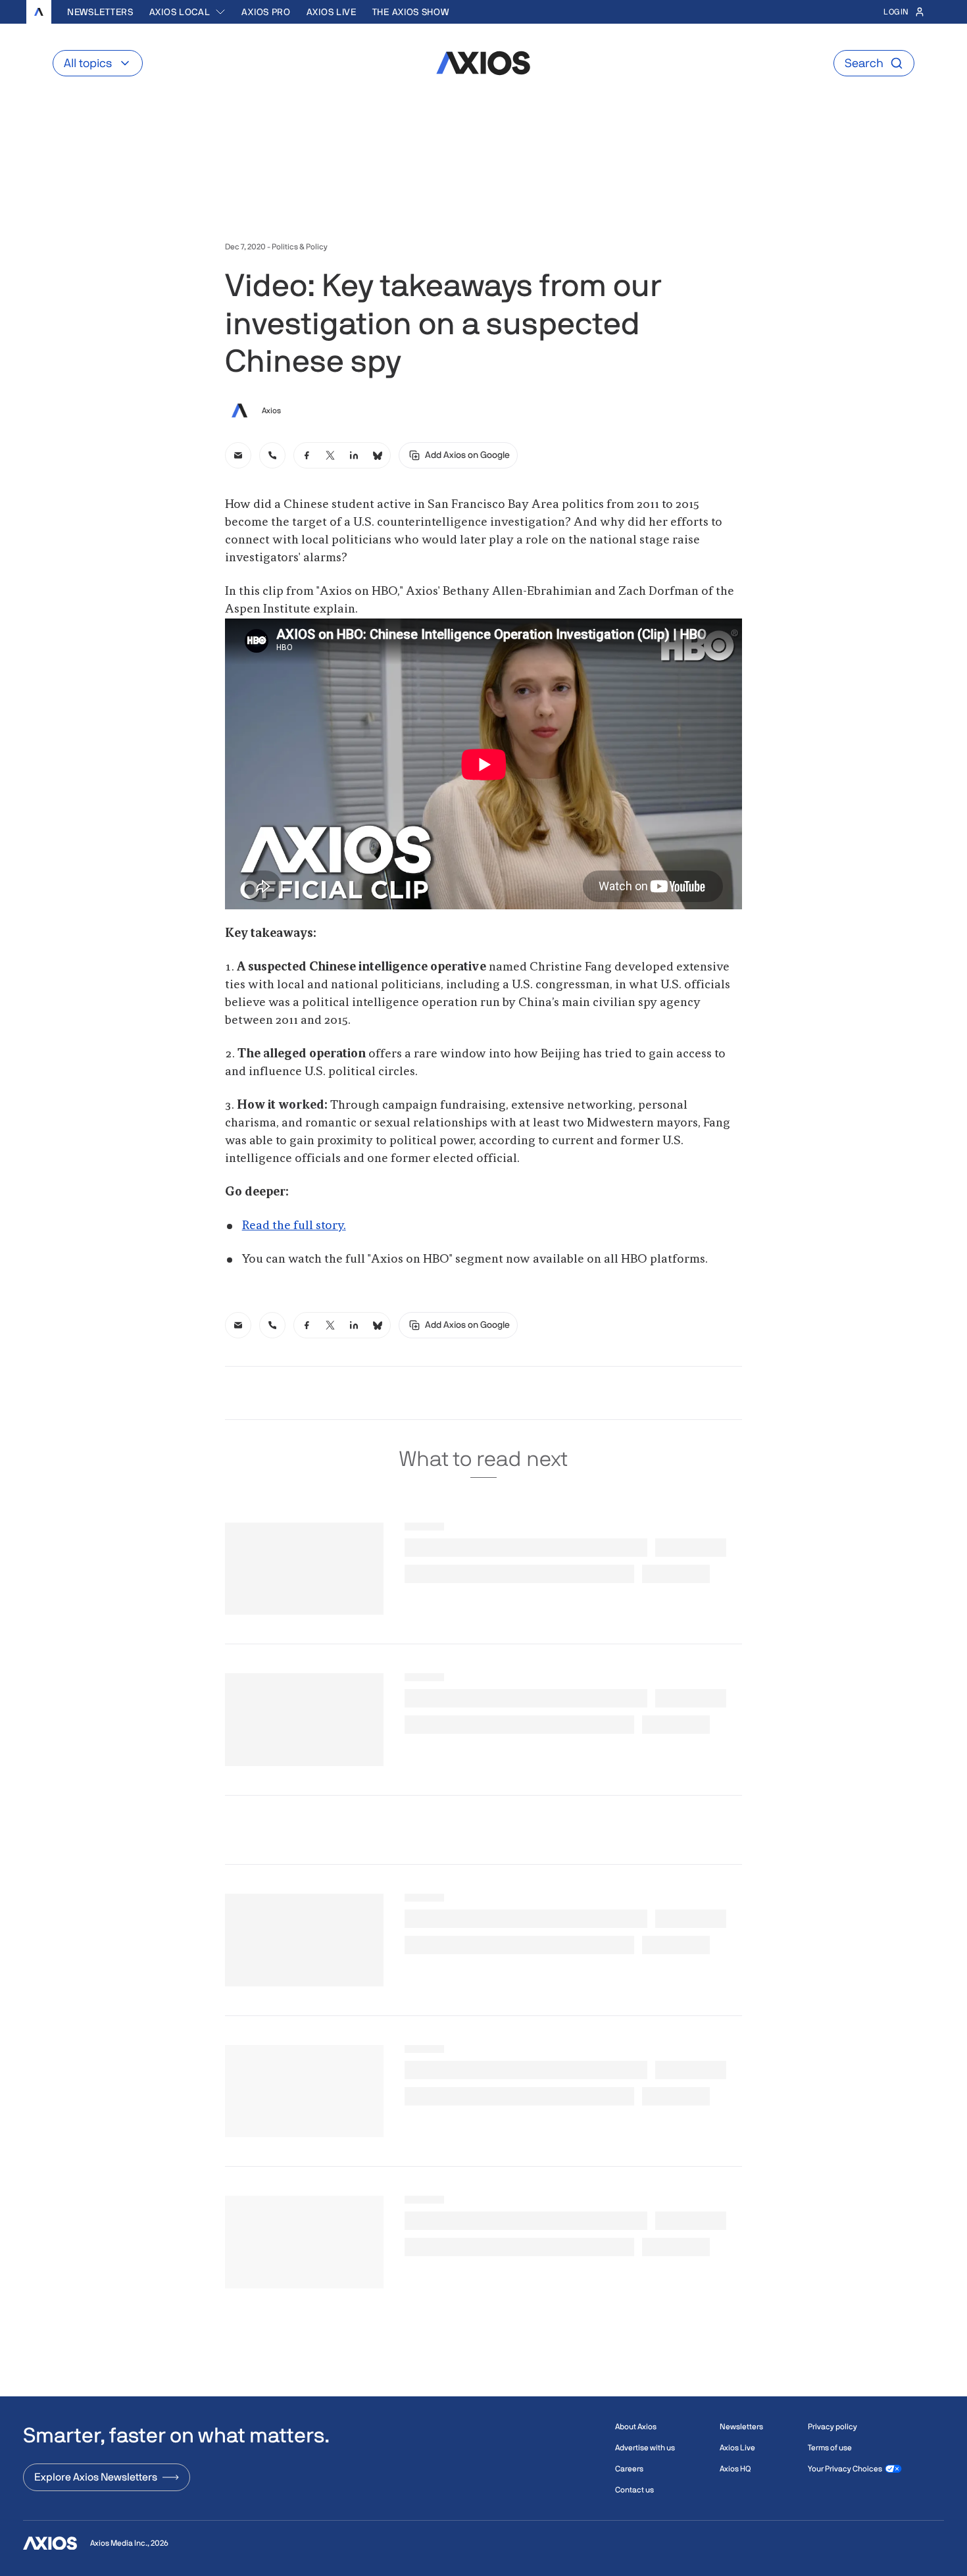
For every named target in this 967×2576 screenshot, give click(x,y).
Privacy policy (832, 2427)
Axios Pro (266, 12)
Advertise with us (645, 2448)
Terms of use (830, 2448)
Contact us (634, 2490)
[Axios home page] (39, 12)
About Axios (636, 2427)
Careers (629, 2469)
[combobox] (188, 12)
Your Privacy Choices (845, 2469)
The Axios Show (411, 12)
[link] (238, 455)
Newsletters (100, 12)
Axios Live (332, 12)
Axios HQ (735, 2469)
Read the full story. (294, 1226)
